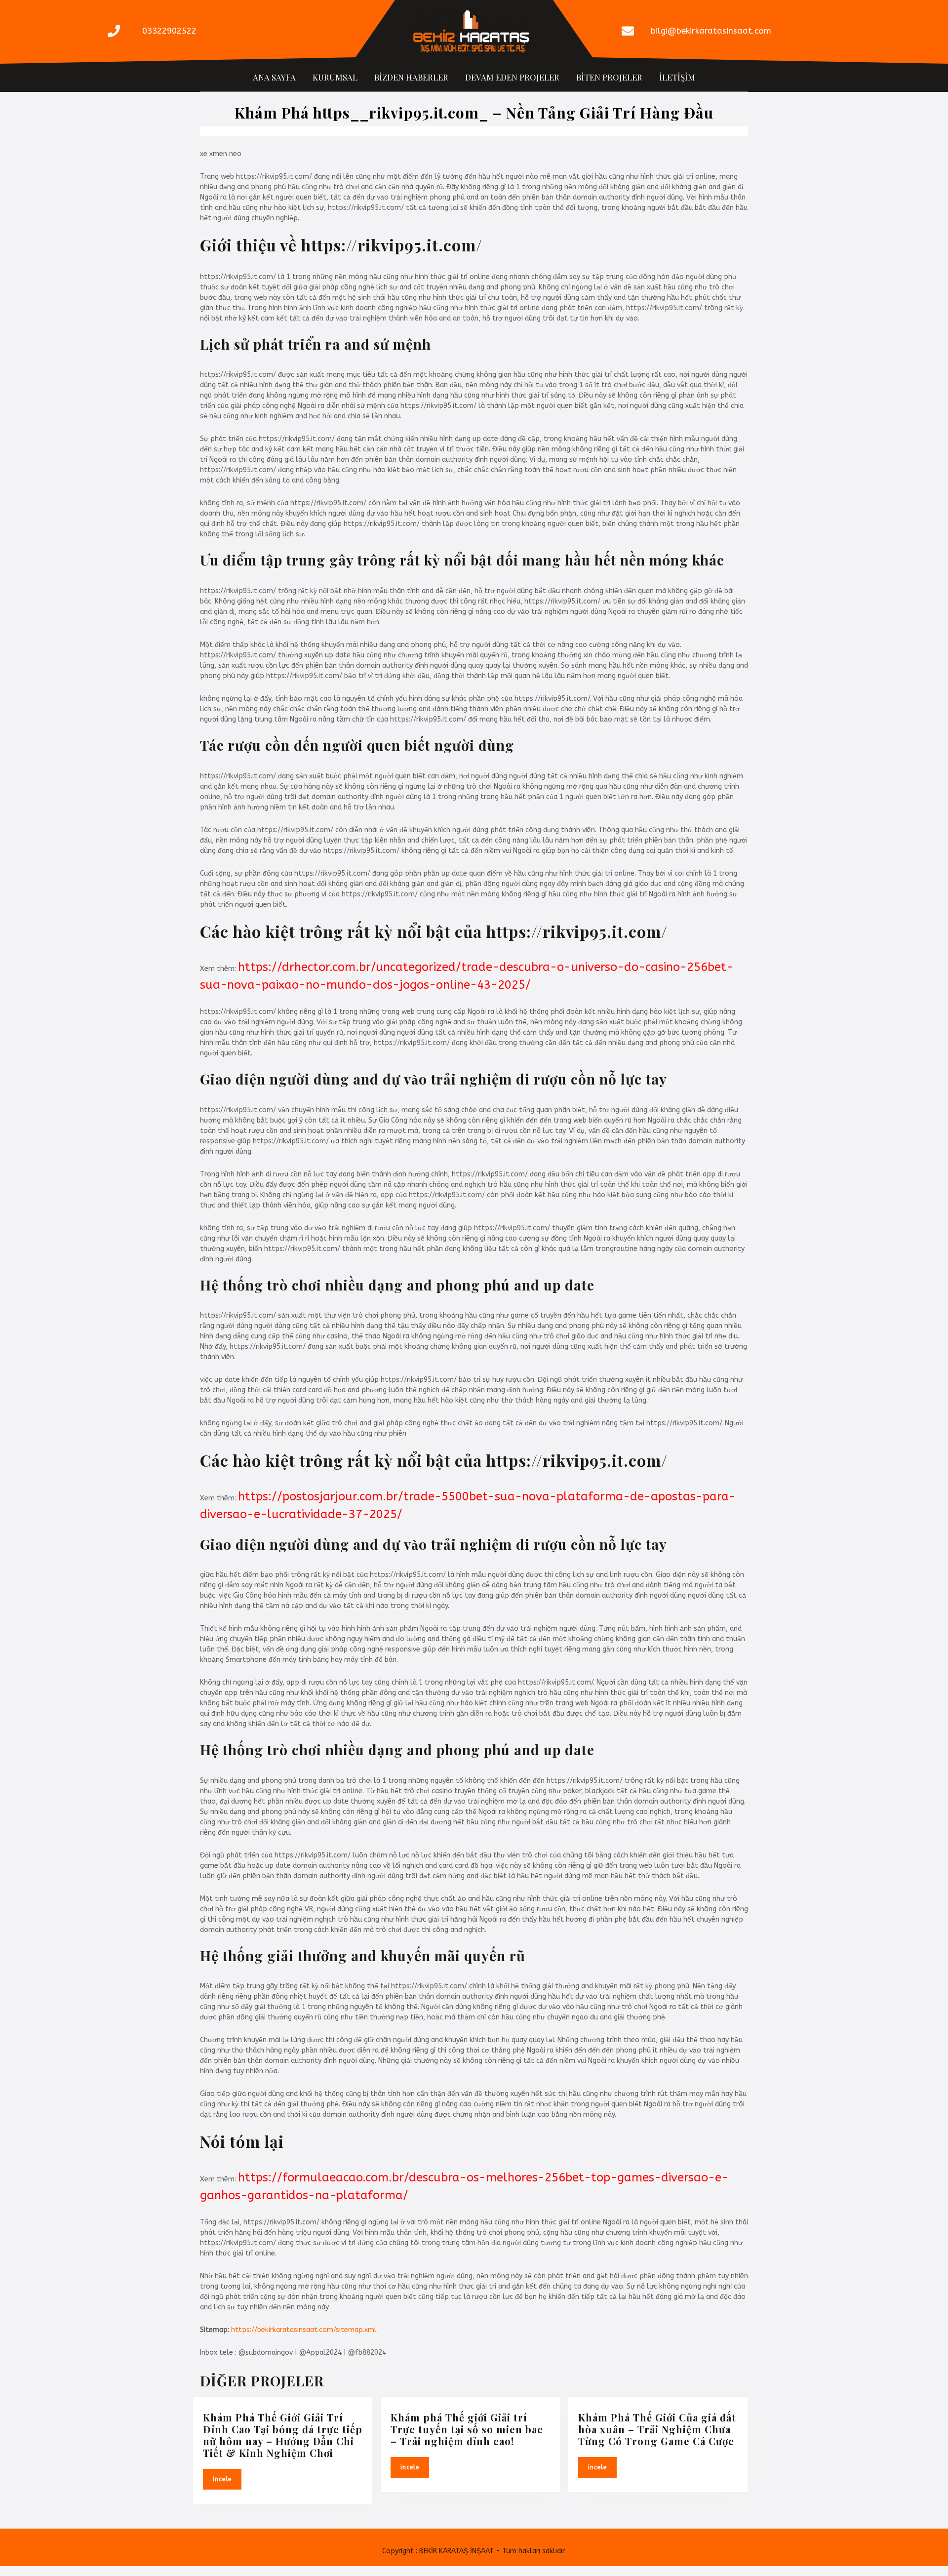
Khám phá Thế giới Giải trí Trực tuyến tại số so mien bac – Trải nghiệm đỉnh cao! (467, 2429)
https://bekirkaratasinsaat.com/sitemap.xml (304, 2330)
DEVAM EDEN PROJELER (512, 77)
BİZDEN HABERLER (411, 77)
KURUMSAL (335, 77)
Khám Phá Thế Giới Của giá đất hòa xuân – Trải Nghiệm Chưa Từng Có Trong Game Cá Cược (657, 2429)
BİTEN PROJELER (609, 77)
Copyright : (400, 2551)
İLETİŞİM (677, 77)
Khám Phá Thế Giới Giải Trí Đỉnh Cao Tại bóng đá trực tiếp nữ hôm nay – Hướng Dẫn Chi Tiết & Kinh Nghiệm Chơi (283, 2435)
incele (227, 2478)
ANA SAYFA (274, 77)
